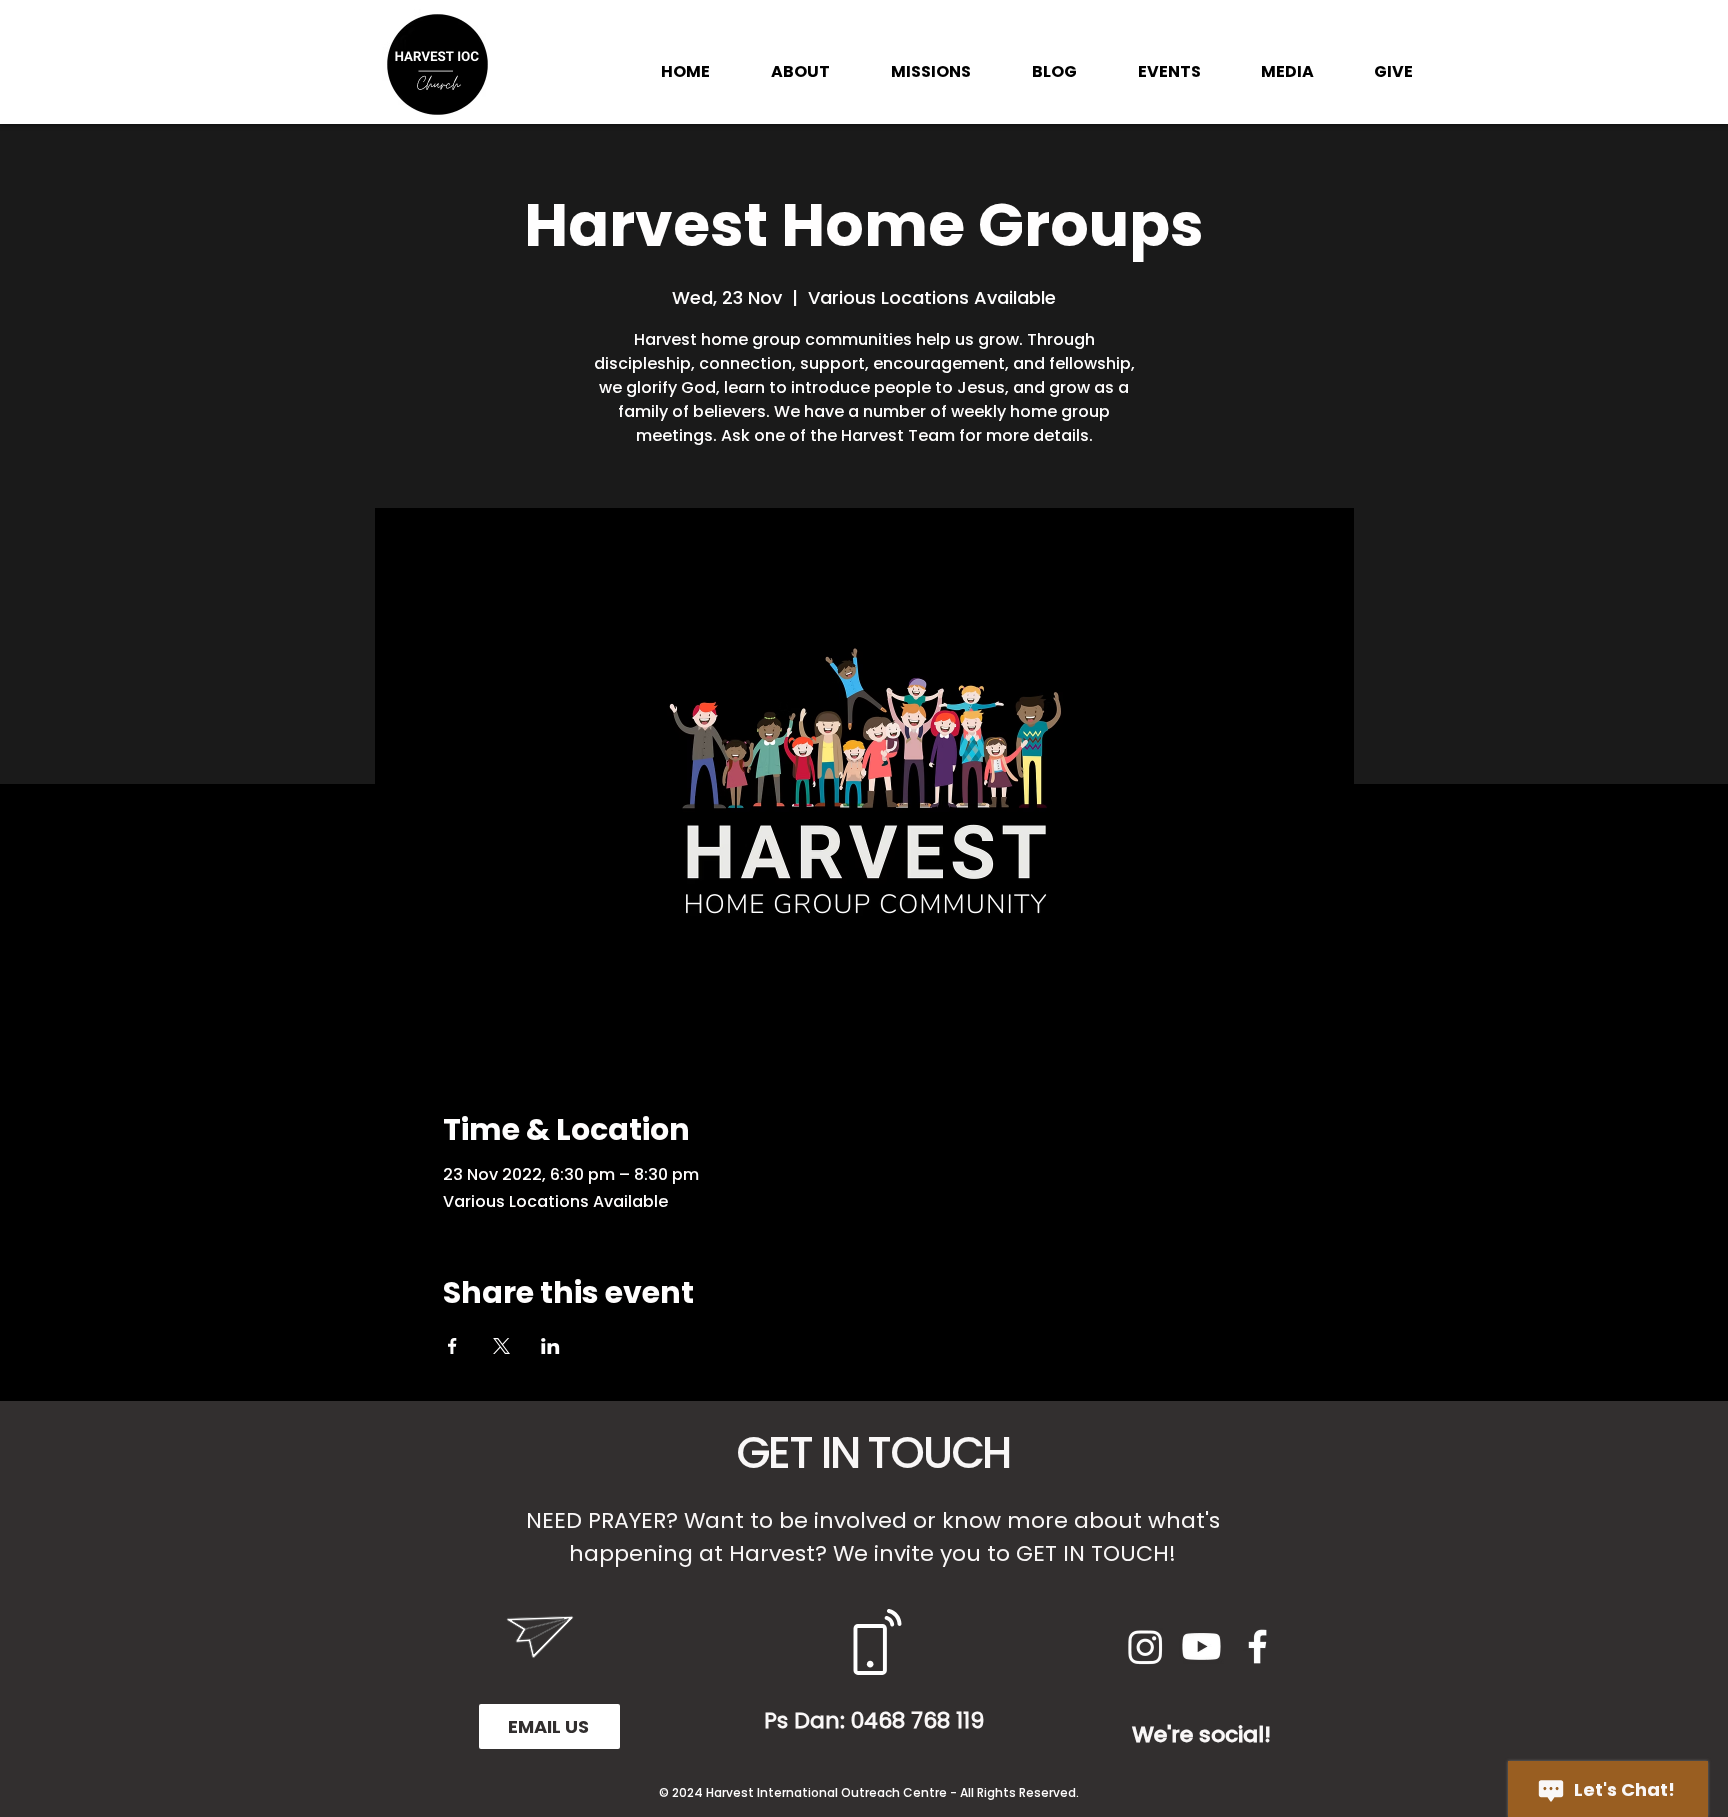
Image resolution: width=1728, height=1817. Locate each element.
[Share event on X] (501, 1346)
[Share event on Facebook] (452, 1346)
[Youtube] (1201, 1646)
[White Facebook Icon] (1257, 1646)
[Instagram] (1145, 1646)
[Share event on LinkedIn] (550, 1346)
